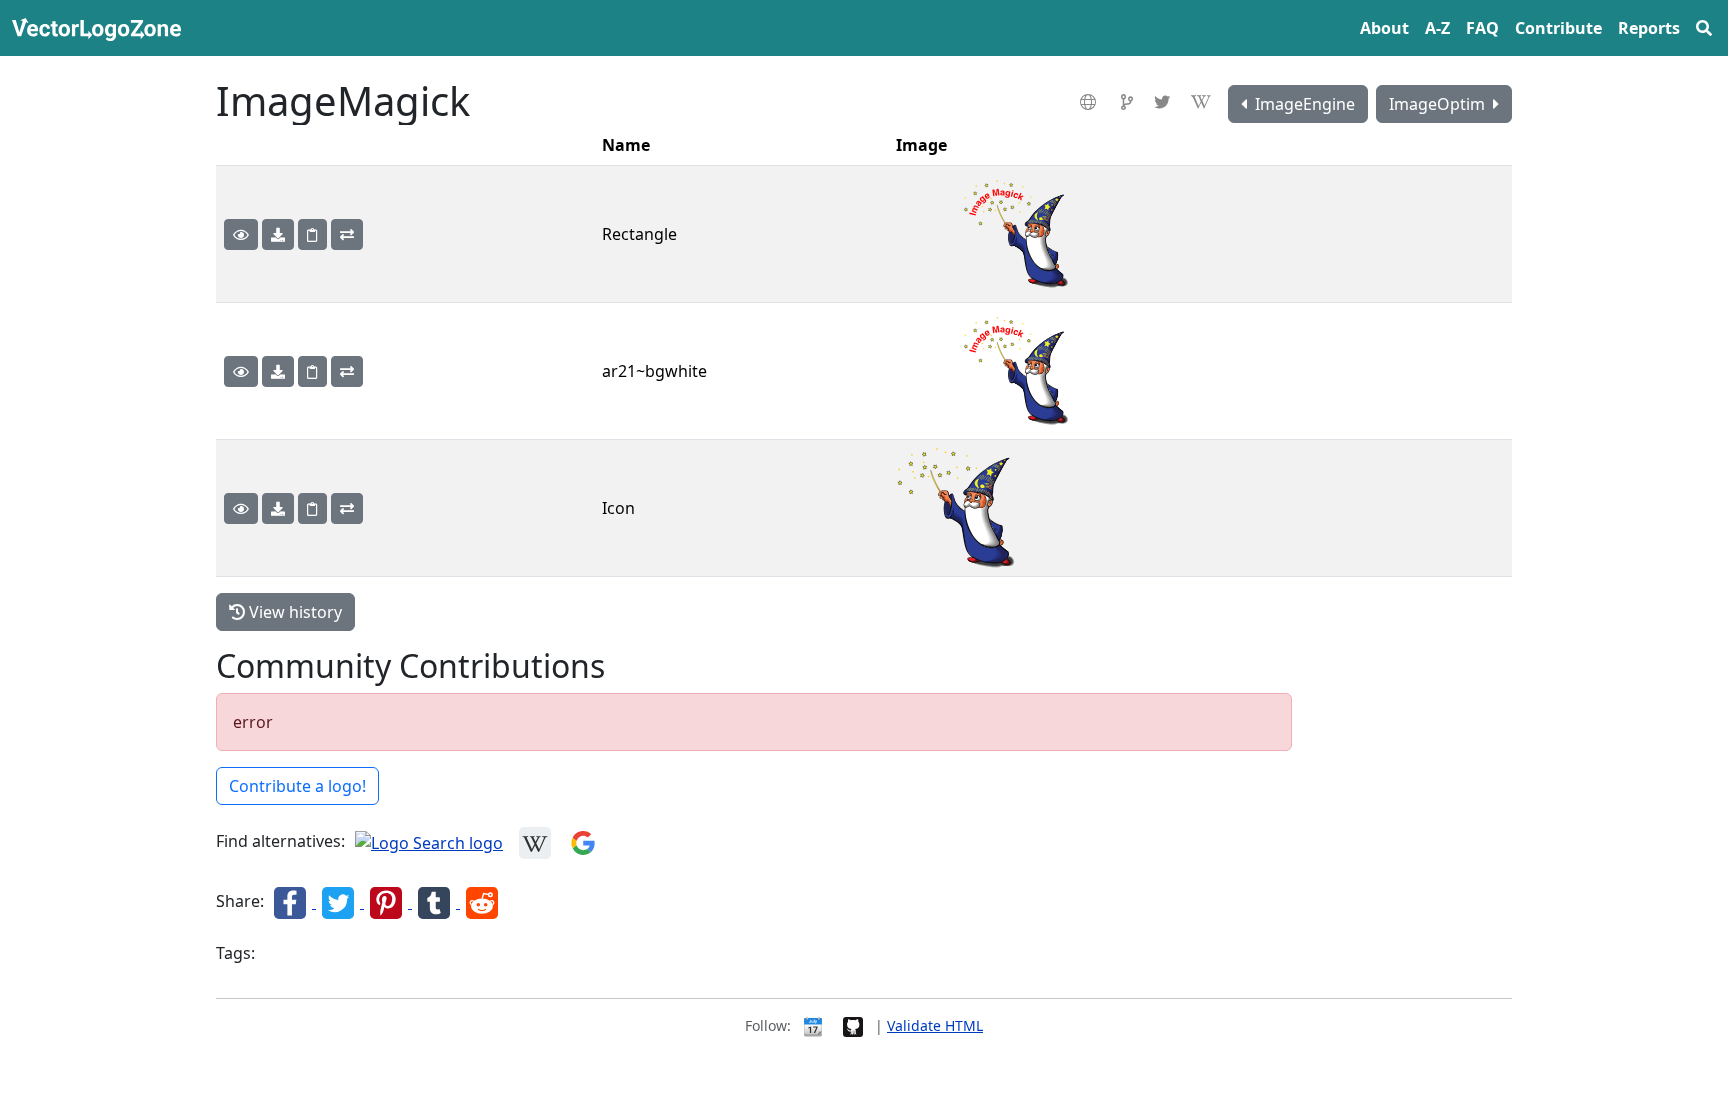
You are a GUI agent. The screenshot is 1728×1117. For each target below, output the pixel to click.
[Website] (1090, 102)
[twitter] (1164, 102)
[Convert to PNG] (347, 234)
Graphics (289, 954)
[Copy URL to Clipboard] (312, 234)
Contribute (1558, 28)
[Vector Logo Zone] (100, 28)
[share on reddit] (482, 902)
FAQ (1482, 28)
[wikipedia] (1203, 102)
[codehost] (1129, 102)
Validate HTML (935, 1025)
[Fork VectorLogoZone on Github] (853, 1025)
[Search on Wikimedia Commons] (535, 842)
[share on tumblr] (436, 902)
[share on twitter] (340, 902)
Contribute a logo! (297, 786)
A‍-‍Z (1437, 28)
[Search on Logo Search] (429, 842)
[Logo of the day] (813, 1025)
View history (293, 612)
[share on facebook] (292, 902)
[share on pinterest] (388, 902)
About (1384, 28)
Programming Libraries (401, 954)
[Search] (1704, 28)
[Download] (278, 234)
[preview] (241, 234)
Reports (1649, 28)
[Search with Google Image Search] (583, 842)
